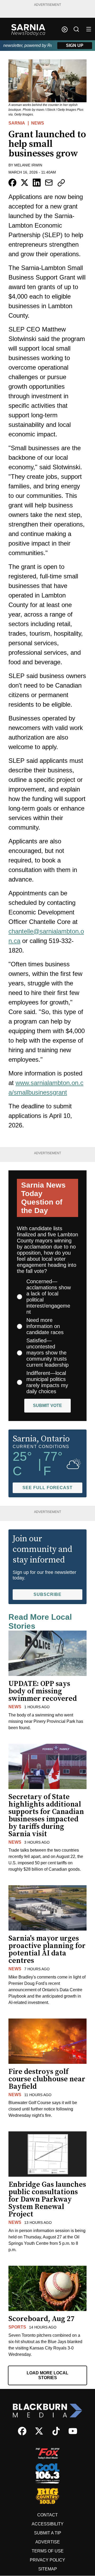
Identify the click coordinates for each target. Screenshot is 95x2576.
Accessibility (48, 2524)
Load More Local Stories (47, 2375)
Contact (47, 2515)
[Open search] (76, 29)
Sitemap (48, 2569)
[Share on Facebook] (12, 183)
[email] (49, 183)
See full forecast (47, 1488)
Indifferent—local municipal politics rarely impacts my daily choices (47, 1382)
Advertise (48, 2542)
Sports (17, 2327)
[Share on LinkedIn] (37, 183)
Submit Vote (47, 1406)
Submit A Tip (48, 2533)
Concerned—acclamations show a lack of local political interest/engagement (49, 1297)
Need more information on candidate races (45, 1326)
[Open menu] (89, 29)
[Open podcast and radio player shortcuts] (65, 29)
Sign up (75, 45)
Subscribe (47, 1594)
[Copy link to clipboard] (61, 183)
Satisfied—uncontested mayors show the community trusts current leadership (47, 1353)
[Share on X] (25, 183)
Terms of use (48, 2551)
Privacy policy (47, 2560)
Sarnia (17, 123)
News (38, 123)
